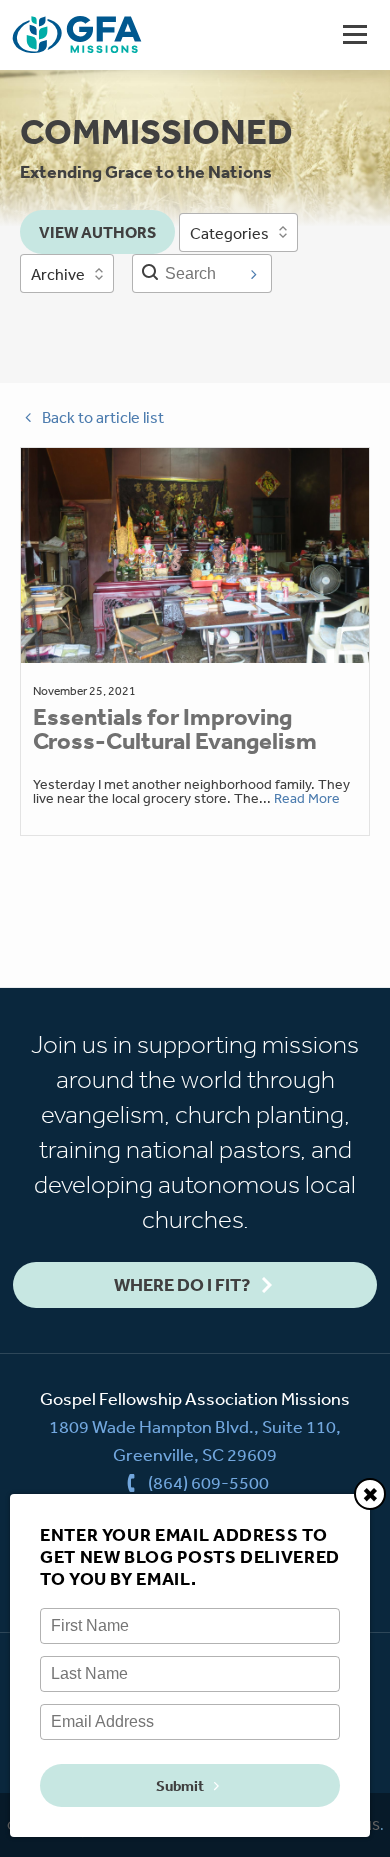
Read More (307, 798)
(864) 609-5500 (208, 1482)
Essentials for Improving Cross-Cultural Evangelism (175, 729)
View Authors (97, 232)
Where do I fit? (182, 1284)
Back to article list (103, 417)
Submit (180, 1785)
